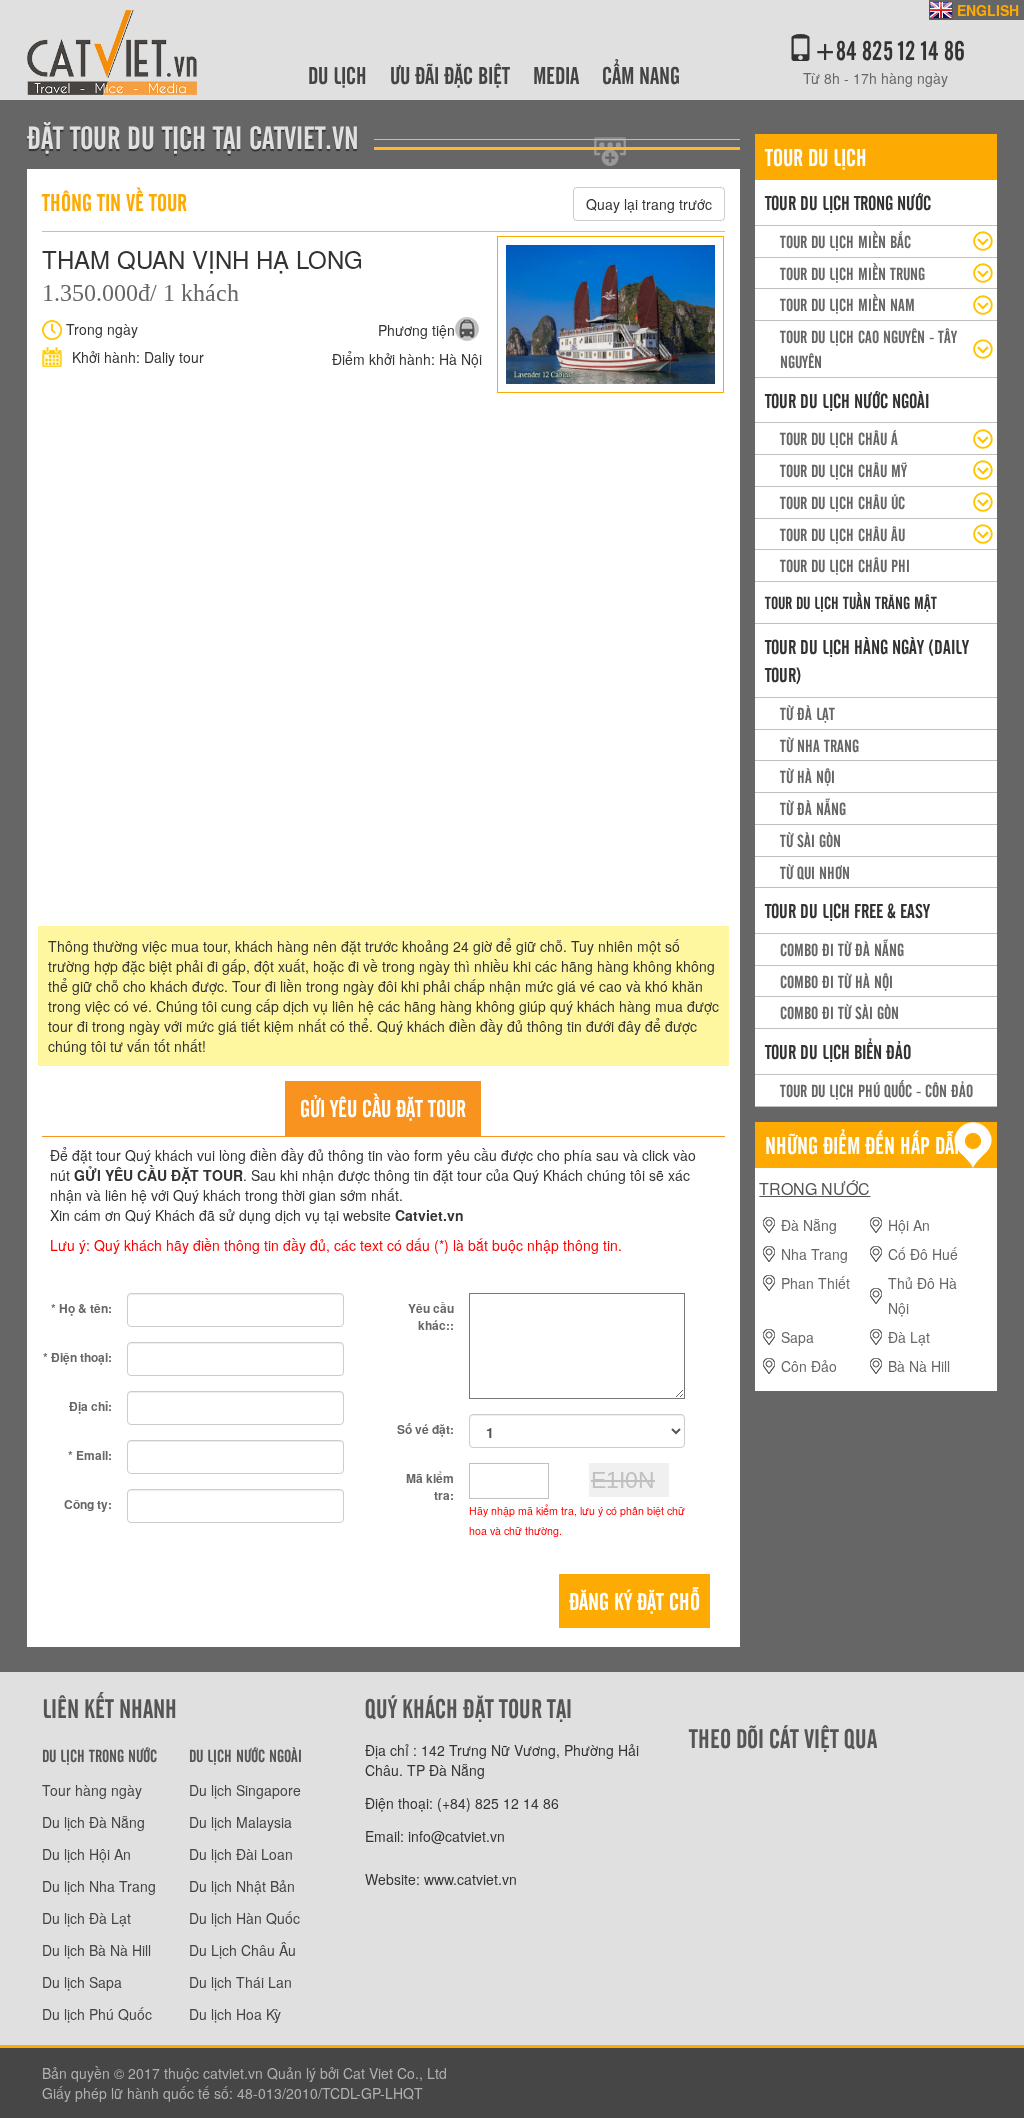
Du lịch (337, 74)
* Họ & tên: (81, 1308)
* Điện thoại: (77, 1357)
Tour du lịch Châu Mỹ (843, 470)
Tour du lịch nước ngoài (847, 400)
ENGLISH (988, 10)
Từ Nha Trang (819, 745)
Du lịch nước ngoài (245, 1755)
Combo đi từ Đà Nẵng (842, 949)
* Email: (90, 1455)
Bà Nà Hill (919, 1366)
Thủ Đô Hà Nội (922, 1295)
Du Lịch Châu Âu (242, 1950)
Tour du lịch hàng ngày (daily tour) (867, 660)
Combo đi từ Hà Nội (836, 981)
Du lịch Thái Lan (240, 1982)
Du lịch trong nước (99, 1755)
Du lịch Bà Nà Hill (96, 1950)
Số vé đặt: (425, 1429)
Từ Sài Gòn (810, 840)
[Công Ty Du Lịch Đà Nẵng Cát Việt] (112, 48)
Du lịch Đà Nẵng (93, 1822)
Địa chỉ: (90, 1406)
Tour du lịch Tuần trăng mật (851, 602)
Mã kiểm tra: (430, 1486)
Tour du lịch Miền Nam (847, 304)
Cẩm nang (641, 74)
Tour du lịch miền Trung (852, 273)
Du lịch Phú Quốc (97, 2014)
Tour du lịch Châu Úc (842, 502)
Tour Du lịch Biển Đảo (838, 1051)
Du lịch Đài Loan (241, 1854)
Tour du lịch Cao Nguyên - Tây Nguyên (868, 348)
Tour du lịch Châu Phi (845, 565)
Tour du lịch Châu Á (839, 438)
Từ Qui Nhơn (815, 872)
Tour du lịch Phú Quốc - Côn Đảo (876, 1090)
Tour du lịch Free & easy (847, 910)
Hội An (909, 1225)
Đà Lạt (909, 1337)
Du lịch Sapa (82, 1982)
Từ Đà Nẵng (813, 808)
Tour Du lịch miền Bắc (845, 241)
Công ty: (88, 1504)
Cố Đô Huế (923, 1254)
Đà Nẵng (809, 1225)
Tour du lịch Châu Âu (842, 534)
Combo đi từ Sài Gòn (839, 1012)
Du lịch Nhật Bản (242, 1886)
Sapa (797, 1337)
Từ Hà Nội (807, 776)
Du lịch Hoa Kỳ (235, 2014)
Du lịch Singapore (245, 1790)
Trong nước (814, 1189)
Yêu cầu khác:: (431, 1316)
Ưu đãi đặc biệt (450, 74)
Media (556, 74)
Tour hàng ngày (92, 1790)
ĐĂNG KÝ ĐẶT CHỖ (634, 1600)
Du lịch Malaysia (240, 1822)
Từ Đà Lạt (807, 713)
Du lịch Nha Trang (99, 1886)
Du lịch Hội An (86, 1854)
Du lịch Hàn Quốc (244, 1918)
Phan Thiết (815, 1283)
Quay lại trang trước (649, 204)
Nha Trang (814, 1254)
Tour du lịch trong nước (848, 202)
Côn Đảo (809, 1366)
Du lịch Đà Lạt (86, 1918)
